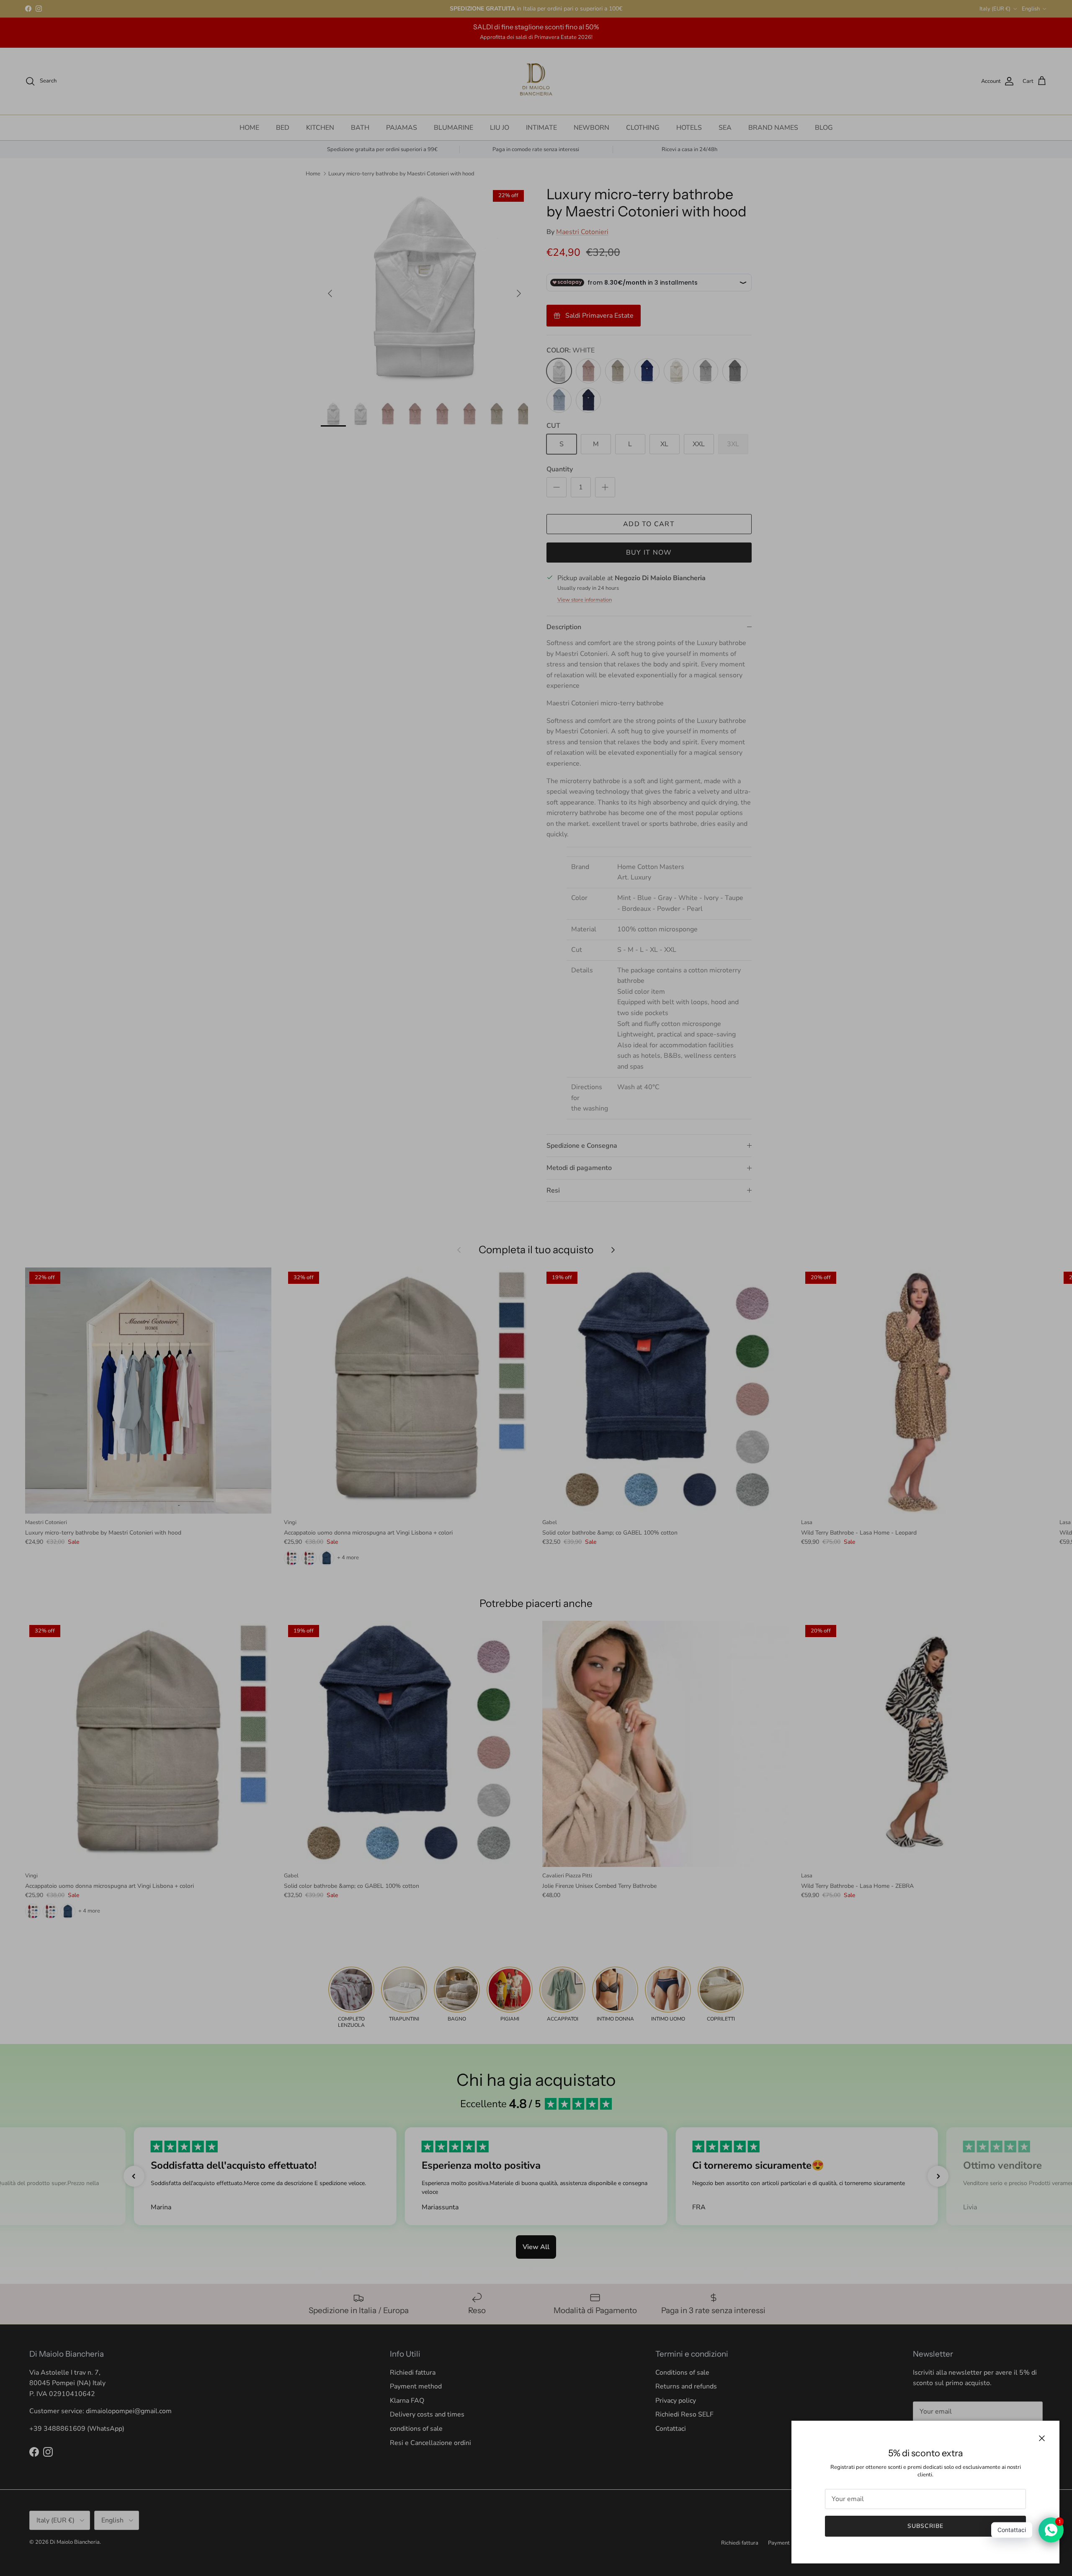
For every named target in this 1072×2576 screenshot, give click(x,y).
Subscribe (925, 2526)
